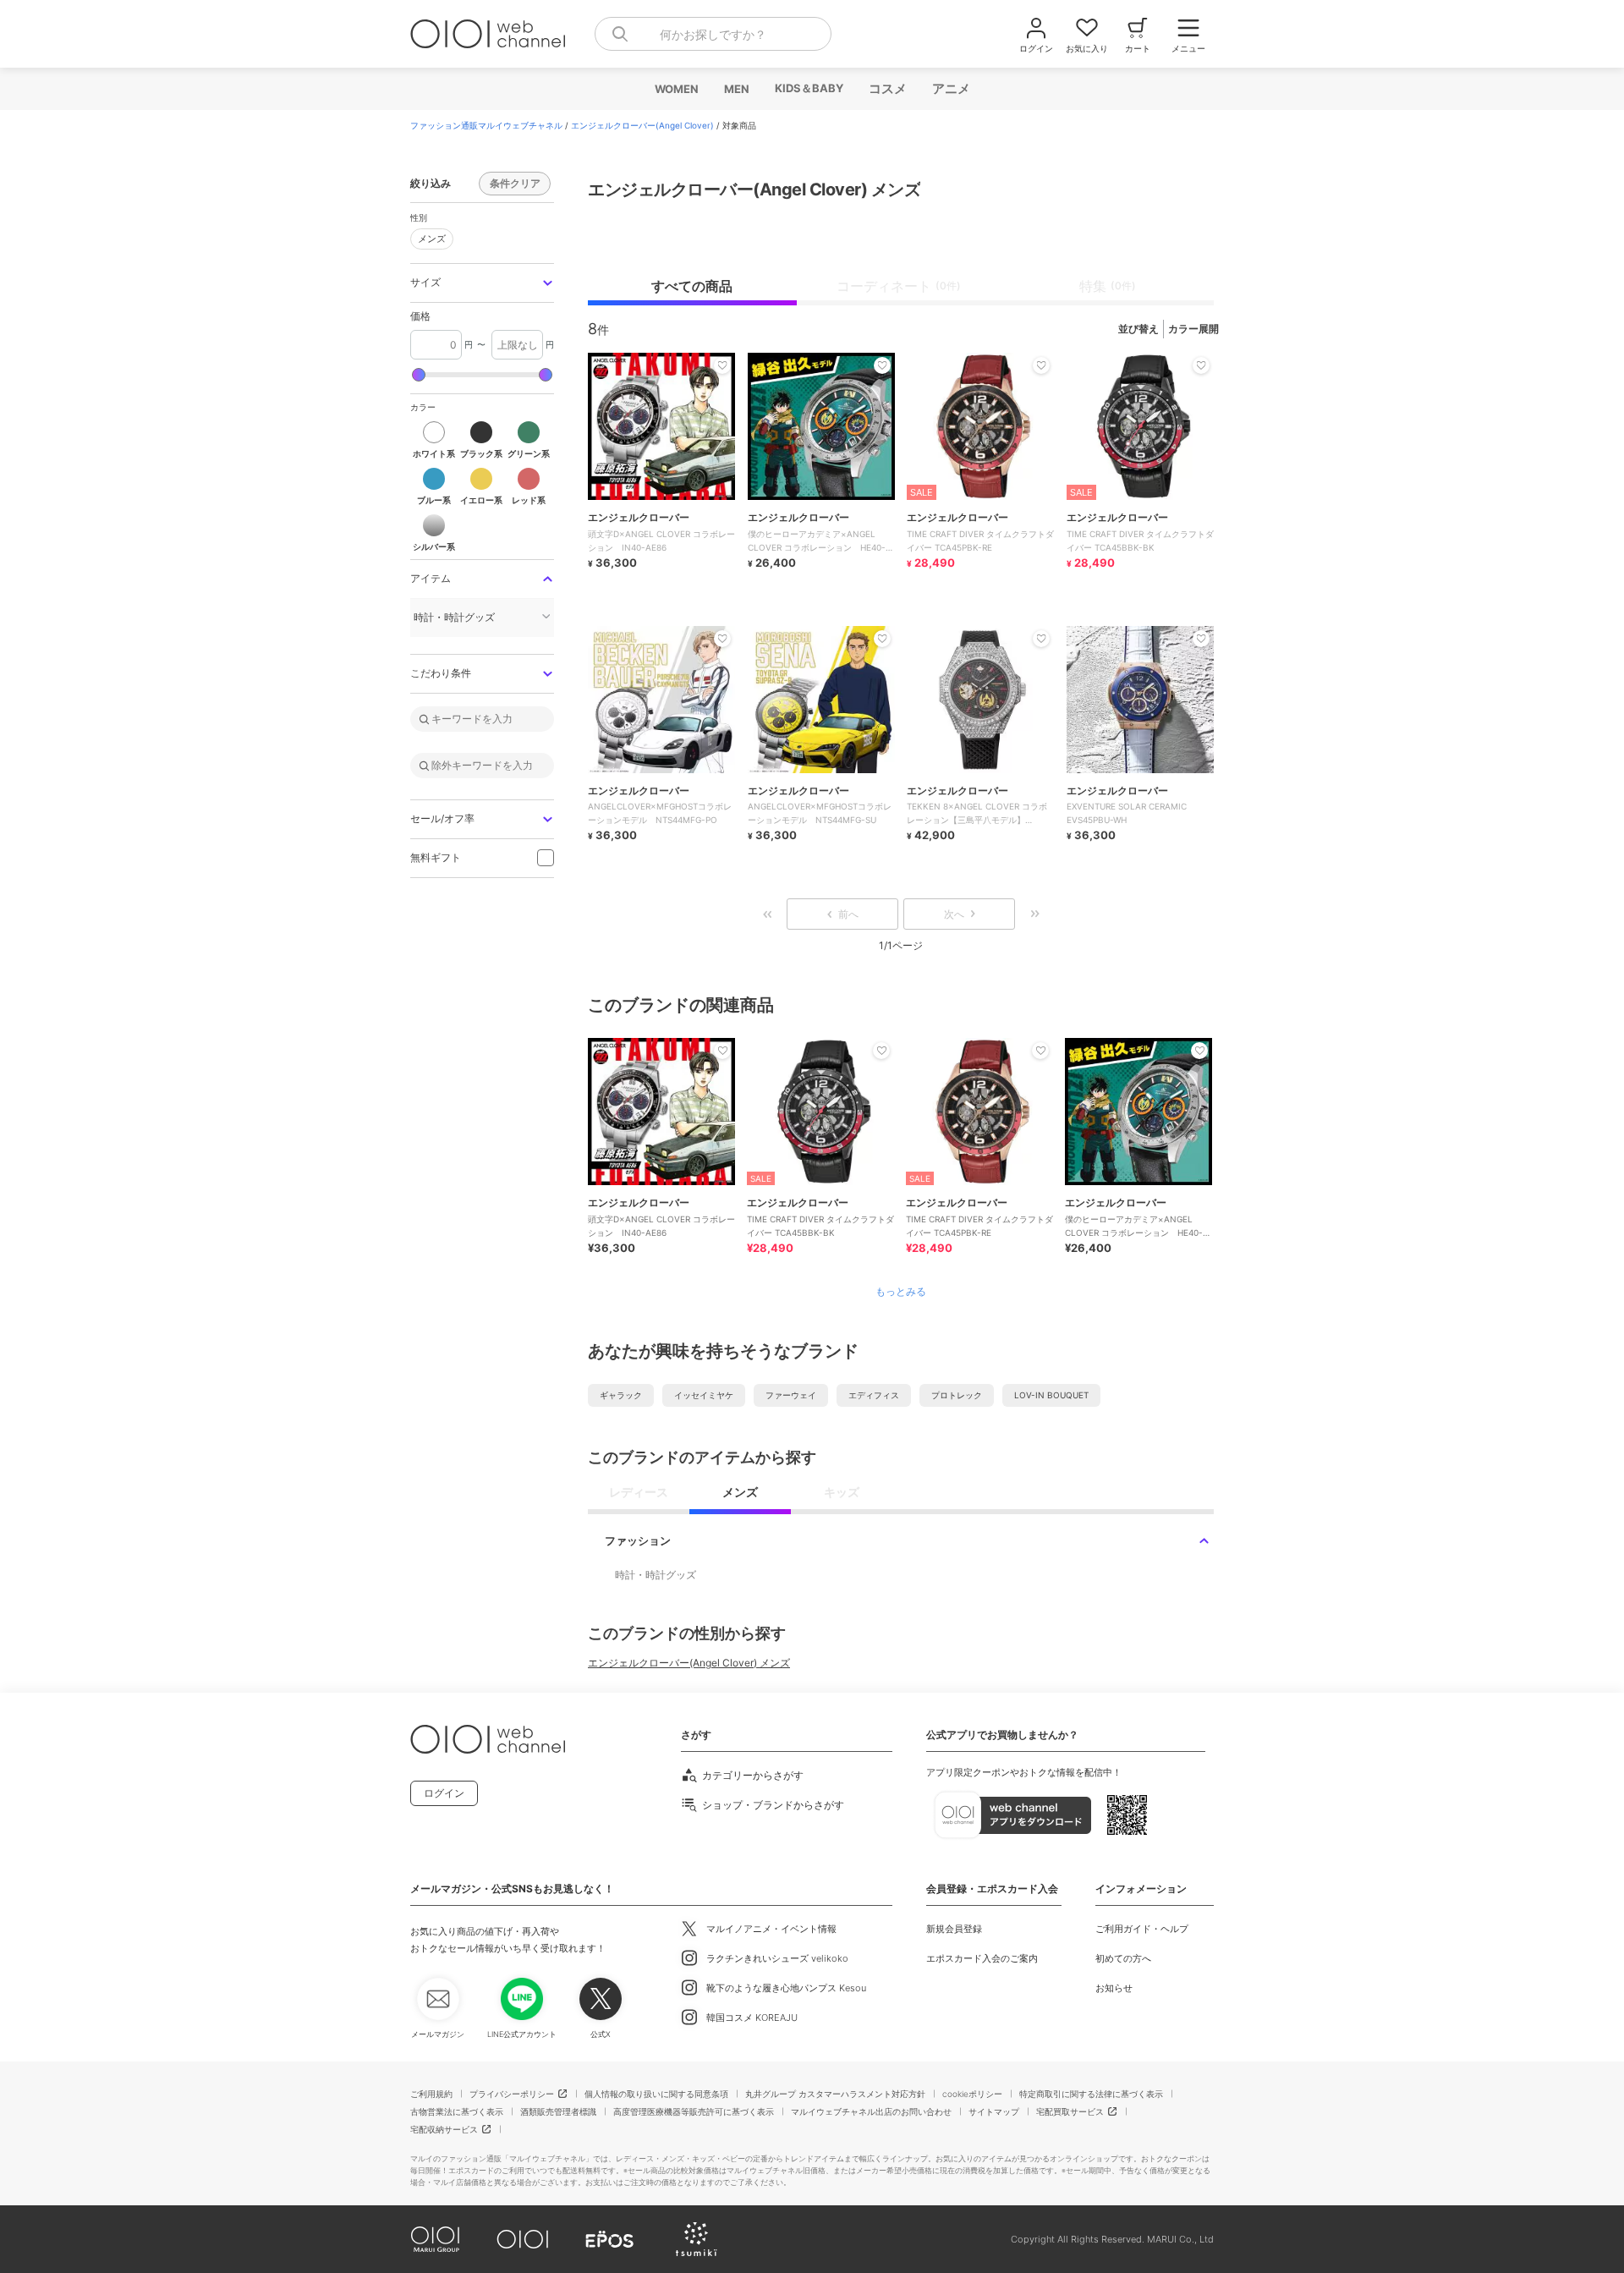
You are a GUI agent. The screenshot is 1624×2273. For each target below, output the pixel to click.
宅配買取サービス (1070, 2111)
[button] (482, 283)
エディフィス (874, 1395)
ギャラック (621, 1395)
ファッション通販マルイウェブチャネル (486, 125)
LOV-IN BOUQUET (1051, 1395)
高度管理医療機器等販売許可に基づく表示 (694, 2111)
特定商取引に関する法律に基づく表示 (1091, 2094)
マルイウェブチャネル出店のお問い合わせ (871, 2111)
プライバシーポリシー (512, 2094)
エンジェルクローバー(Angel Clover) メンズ (689, 1663)
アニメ (950, 88)
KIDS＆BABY (808, 88)
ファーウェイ (791, 1395)
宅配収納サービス (444, 2129)
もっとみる (901, 1292)
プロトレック (957, 1395)
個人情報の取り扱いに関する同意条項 (656, 2094)
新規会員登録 (954, 1929)
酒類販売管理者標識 (558, 2111)
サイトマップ (994, 2111)
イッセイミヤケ (704, 1395)
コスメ (887, 88)
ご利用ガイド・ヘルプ (1142, 1929)
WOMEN (676, 89)
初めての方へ (1123, 1958)
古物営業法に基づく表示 (457, 2111)
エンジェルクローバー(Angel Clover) (642, 125)
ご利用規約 (431, 2094)
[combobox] (713, 34)
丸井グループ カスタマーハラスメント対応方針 (835, 2094)
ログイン (444, 1793)
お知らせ (1114, 1988)
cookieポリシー (972, 2094)
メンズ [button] (428, 236)
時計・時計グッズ (656, 1575)
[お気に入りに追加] (722, 1051)
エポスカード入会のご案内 (982, 1958)
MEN (736, 89)
